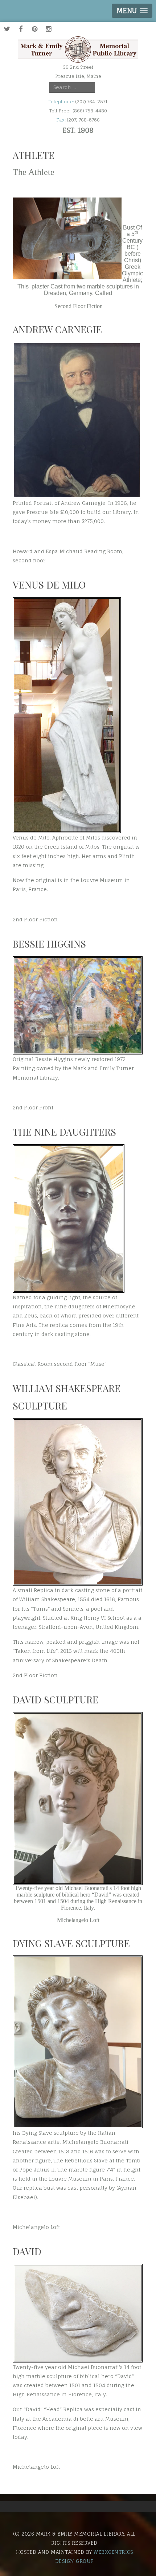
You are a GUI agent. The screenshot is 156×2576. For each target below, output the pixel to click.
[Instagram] (48, 29)
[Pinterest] (34, 29)
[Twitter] (7, 29)
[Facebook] (21, 29)
